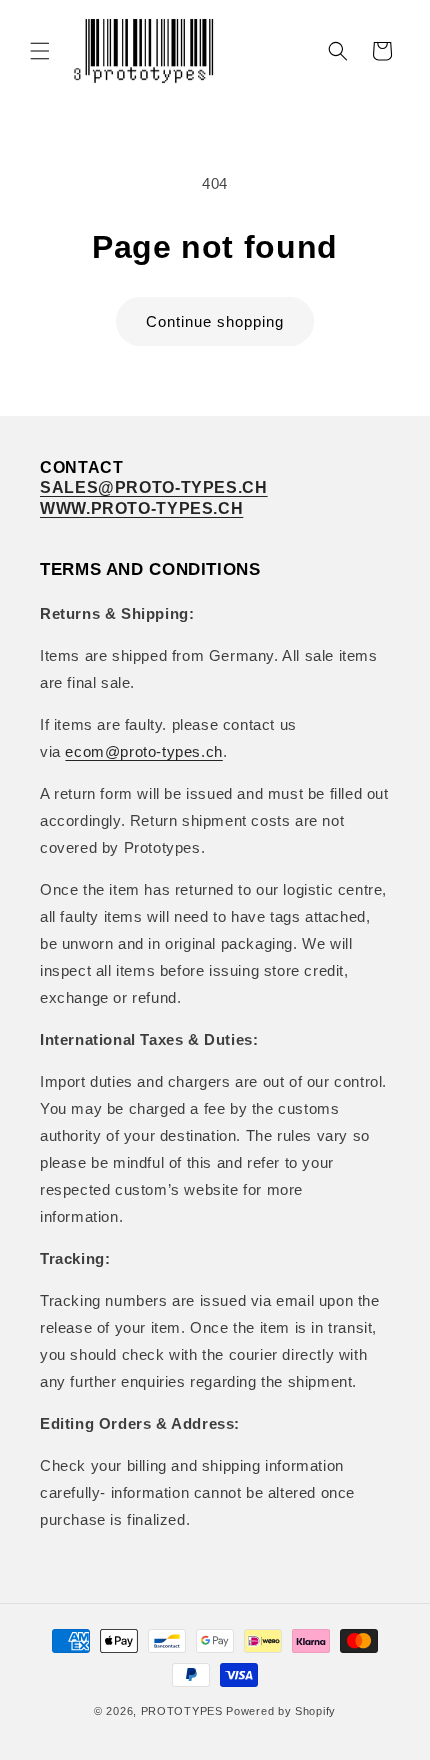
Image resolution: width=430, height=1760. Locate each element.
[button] (40, 51)
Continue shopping (215, 321)
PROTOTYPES (182, 1711)
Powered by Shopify (281, 1711)
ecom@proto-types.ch (143, 751)
